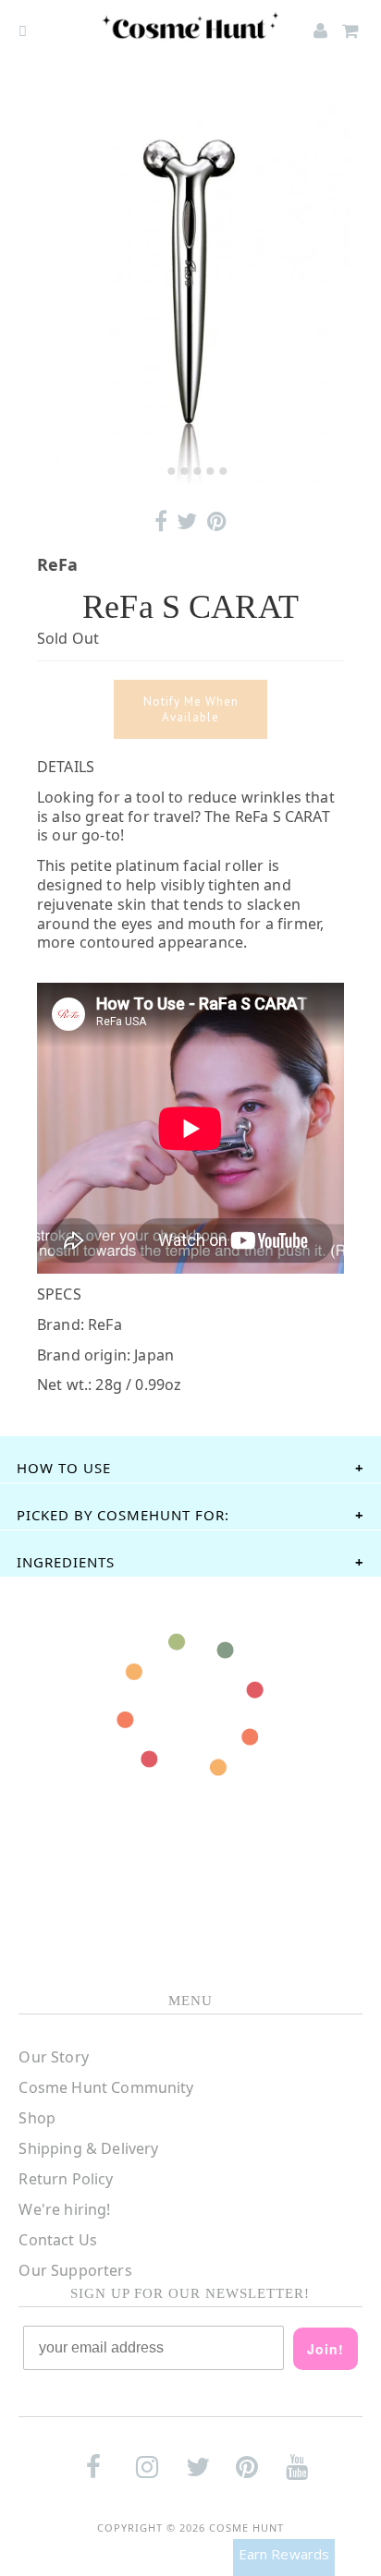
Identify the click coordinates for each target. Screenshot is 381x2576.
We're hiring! (64, 2209)
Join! (326, 2349)
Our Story (53, 2057)
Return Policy (66, 2179)
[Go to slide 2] (171, 471)
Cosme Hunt (246, 2528)
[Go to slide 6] (223, 471)
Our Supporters (75, 2270)
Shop (37, 2118)
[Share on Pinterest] (217, 521)
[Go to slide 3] (184, 471)
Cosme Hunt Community (106, 2087)
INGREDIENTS (66, 1562)
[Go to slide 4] (197, 471)
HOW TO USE (64, 1468)
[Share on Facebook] (161, 521)
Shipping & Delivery (88, 2148)
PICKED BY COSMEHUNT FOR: (123, 1515)
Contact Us (58, 2240)
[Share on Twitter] (187, 521)
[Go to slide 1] (158, 471)
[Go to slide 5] (210, 471)
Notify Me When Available (191, 709)
